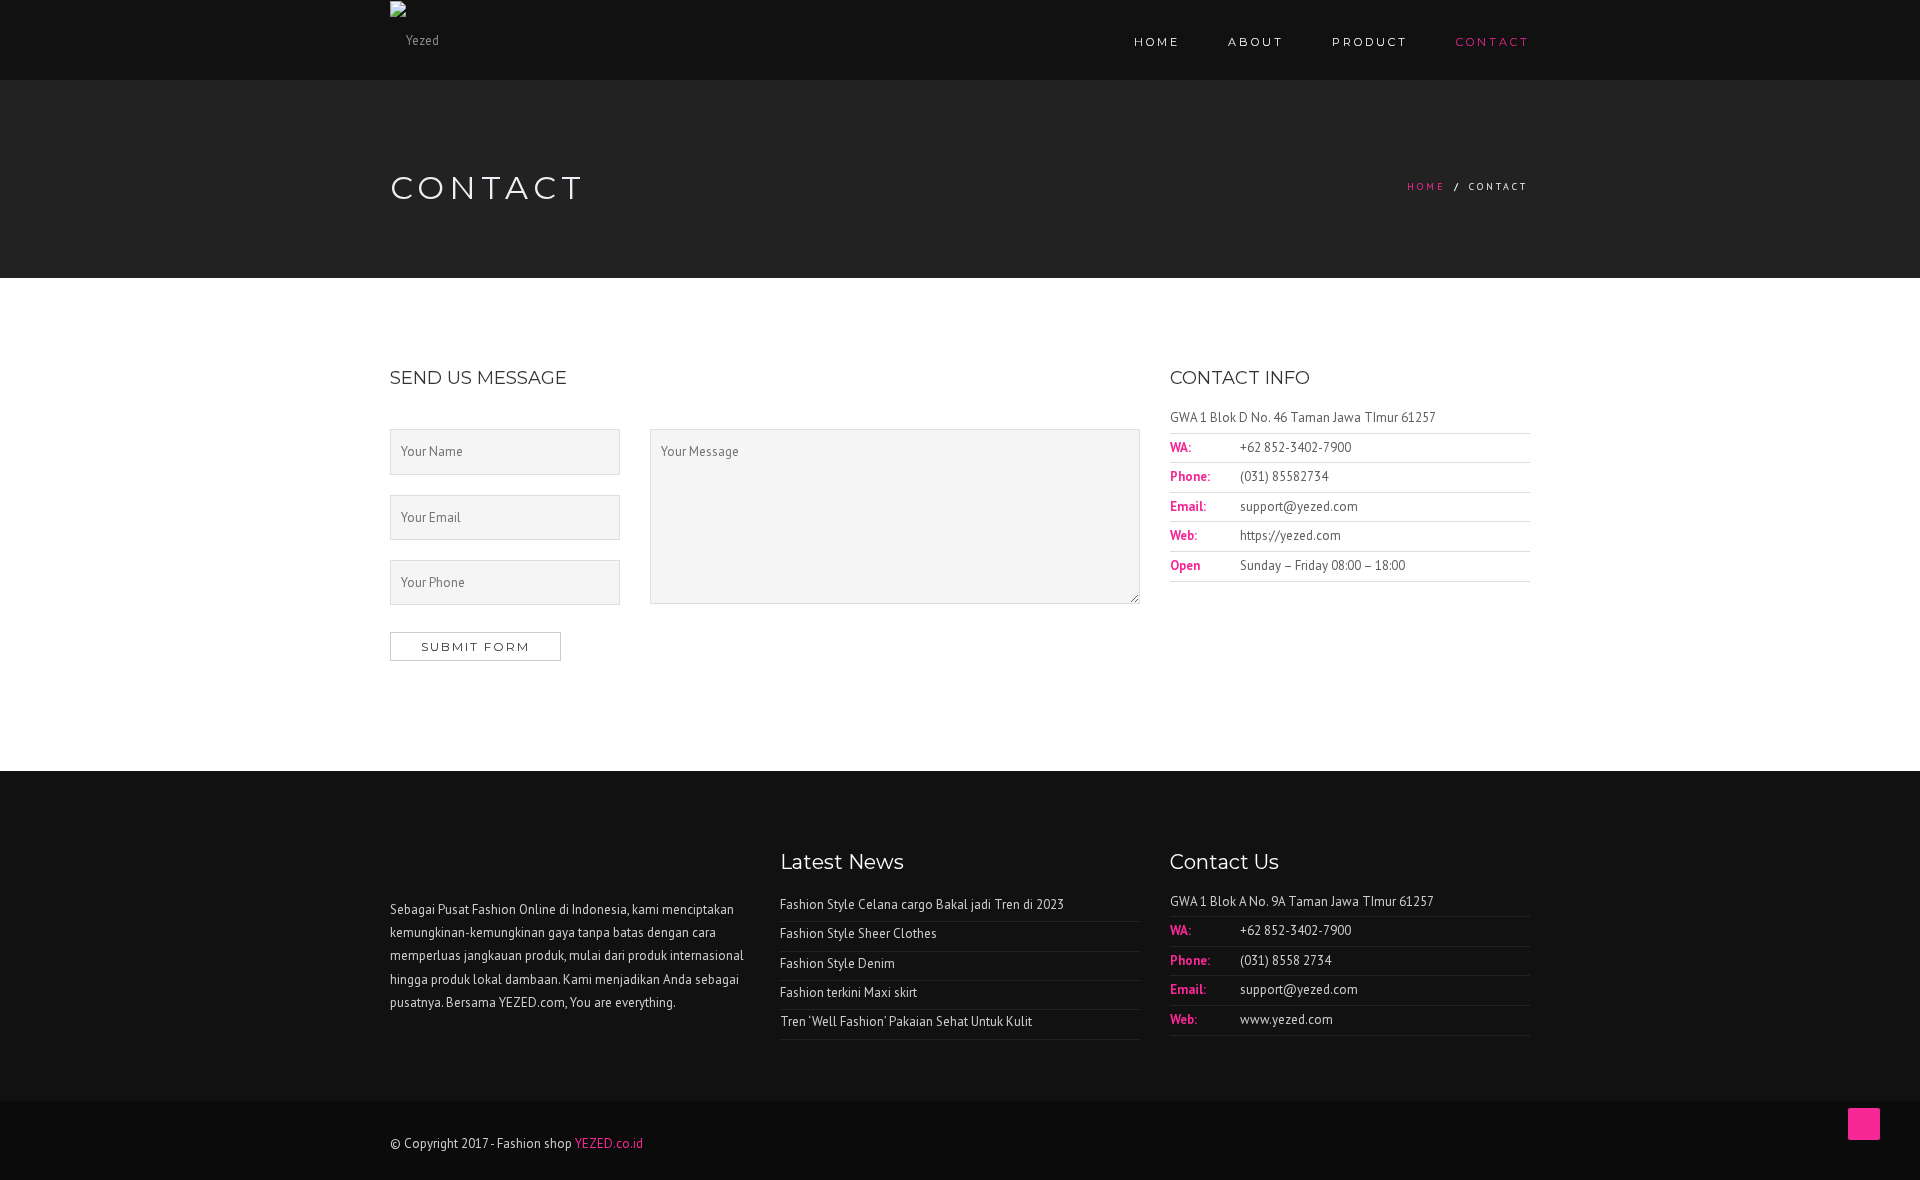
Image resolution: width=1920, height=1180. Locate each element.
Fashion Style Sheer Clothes (858, 933)
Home (1157, 42)
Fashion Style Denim (837, 963)
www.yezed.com (1286, 1019)
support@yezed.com (1299, 506)
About (1256, 42)
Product (1370, 42)
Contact (1493, 42)
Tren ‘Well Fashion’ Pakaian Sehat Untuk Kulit (906, 1021)
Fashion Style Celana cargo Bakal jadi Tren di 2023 (922, 904)
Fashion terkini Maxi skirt (848, 992)
